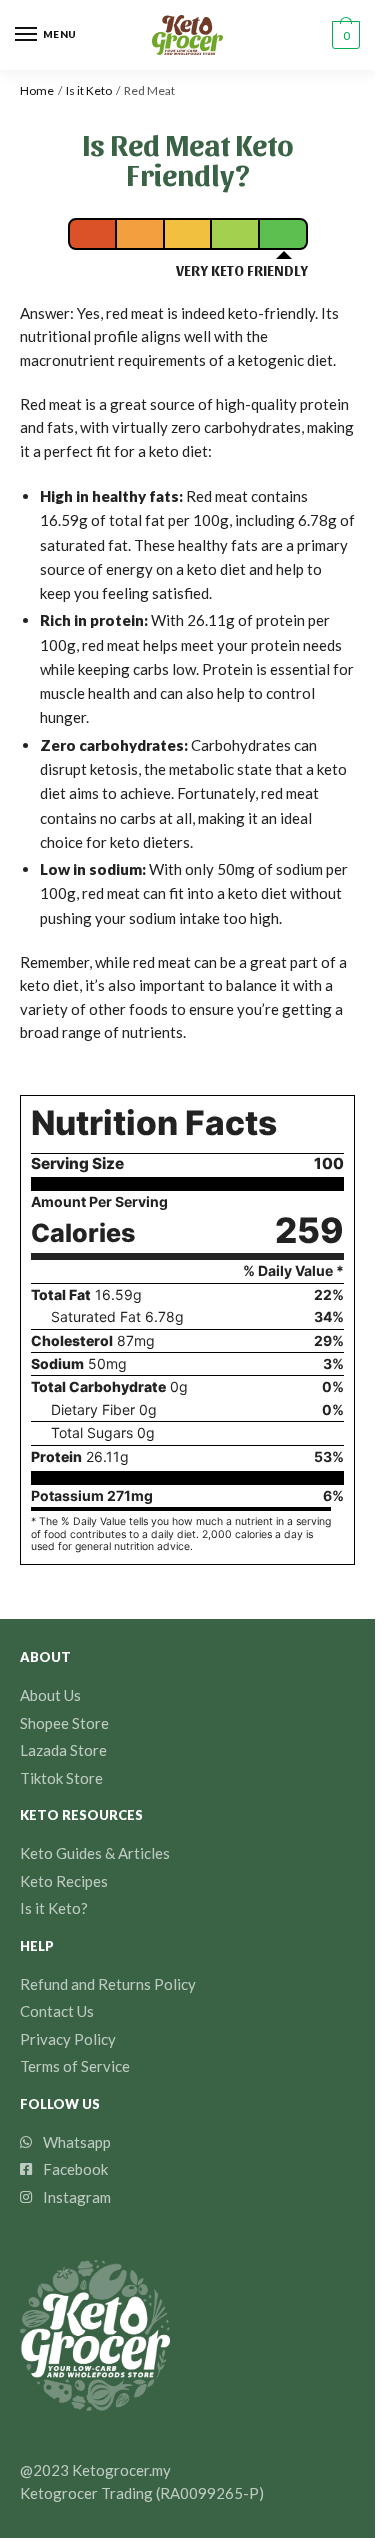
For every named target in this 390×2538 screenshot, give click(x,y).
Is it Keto (89, 90)
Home (37, 90)
